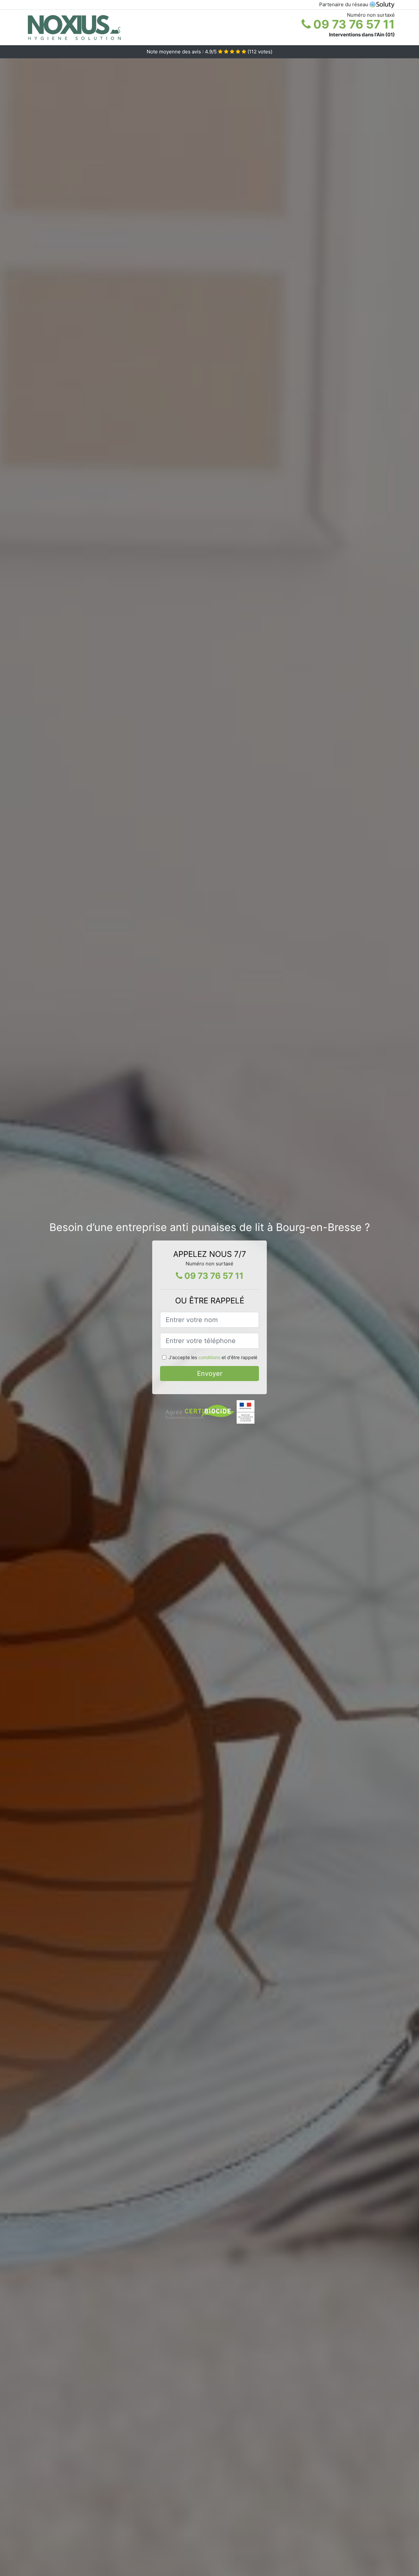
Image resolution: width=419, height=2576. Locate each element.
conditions (209, 1357)
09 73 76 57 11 (353, 24)
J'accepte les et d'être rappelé (213, 1357)
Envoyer (210, 1374)
